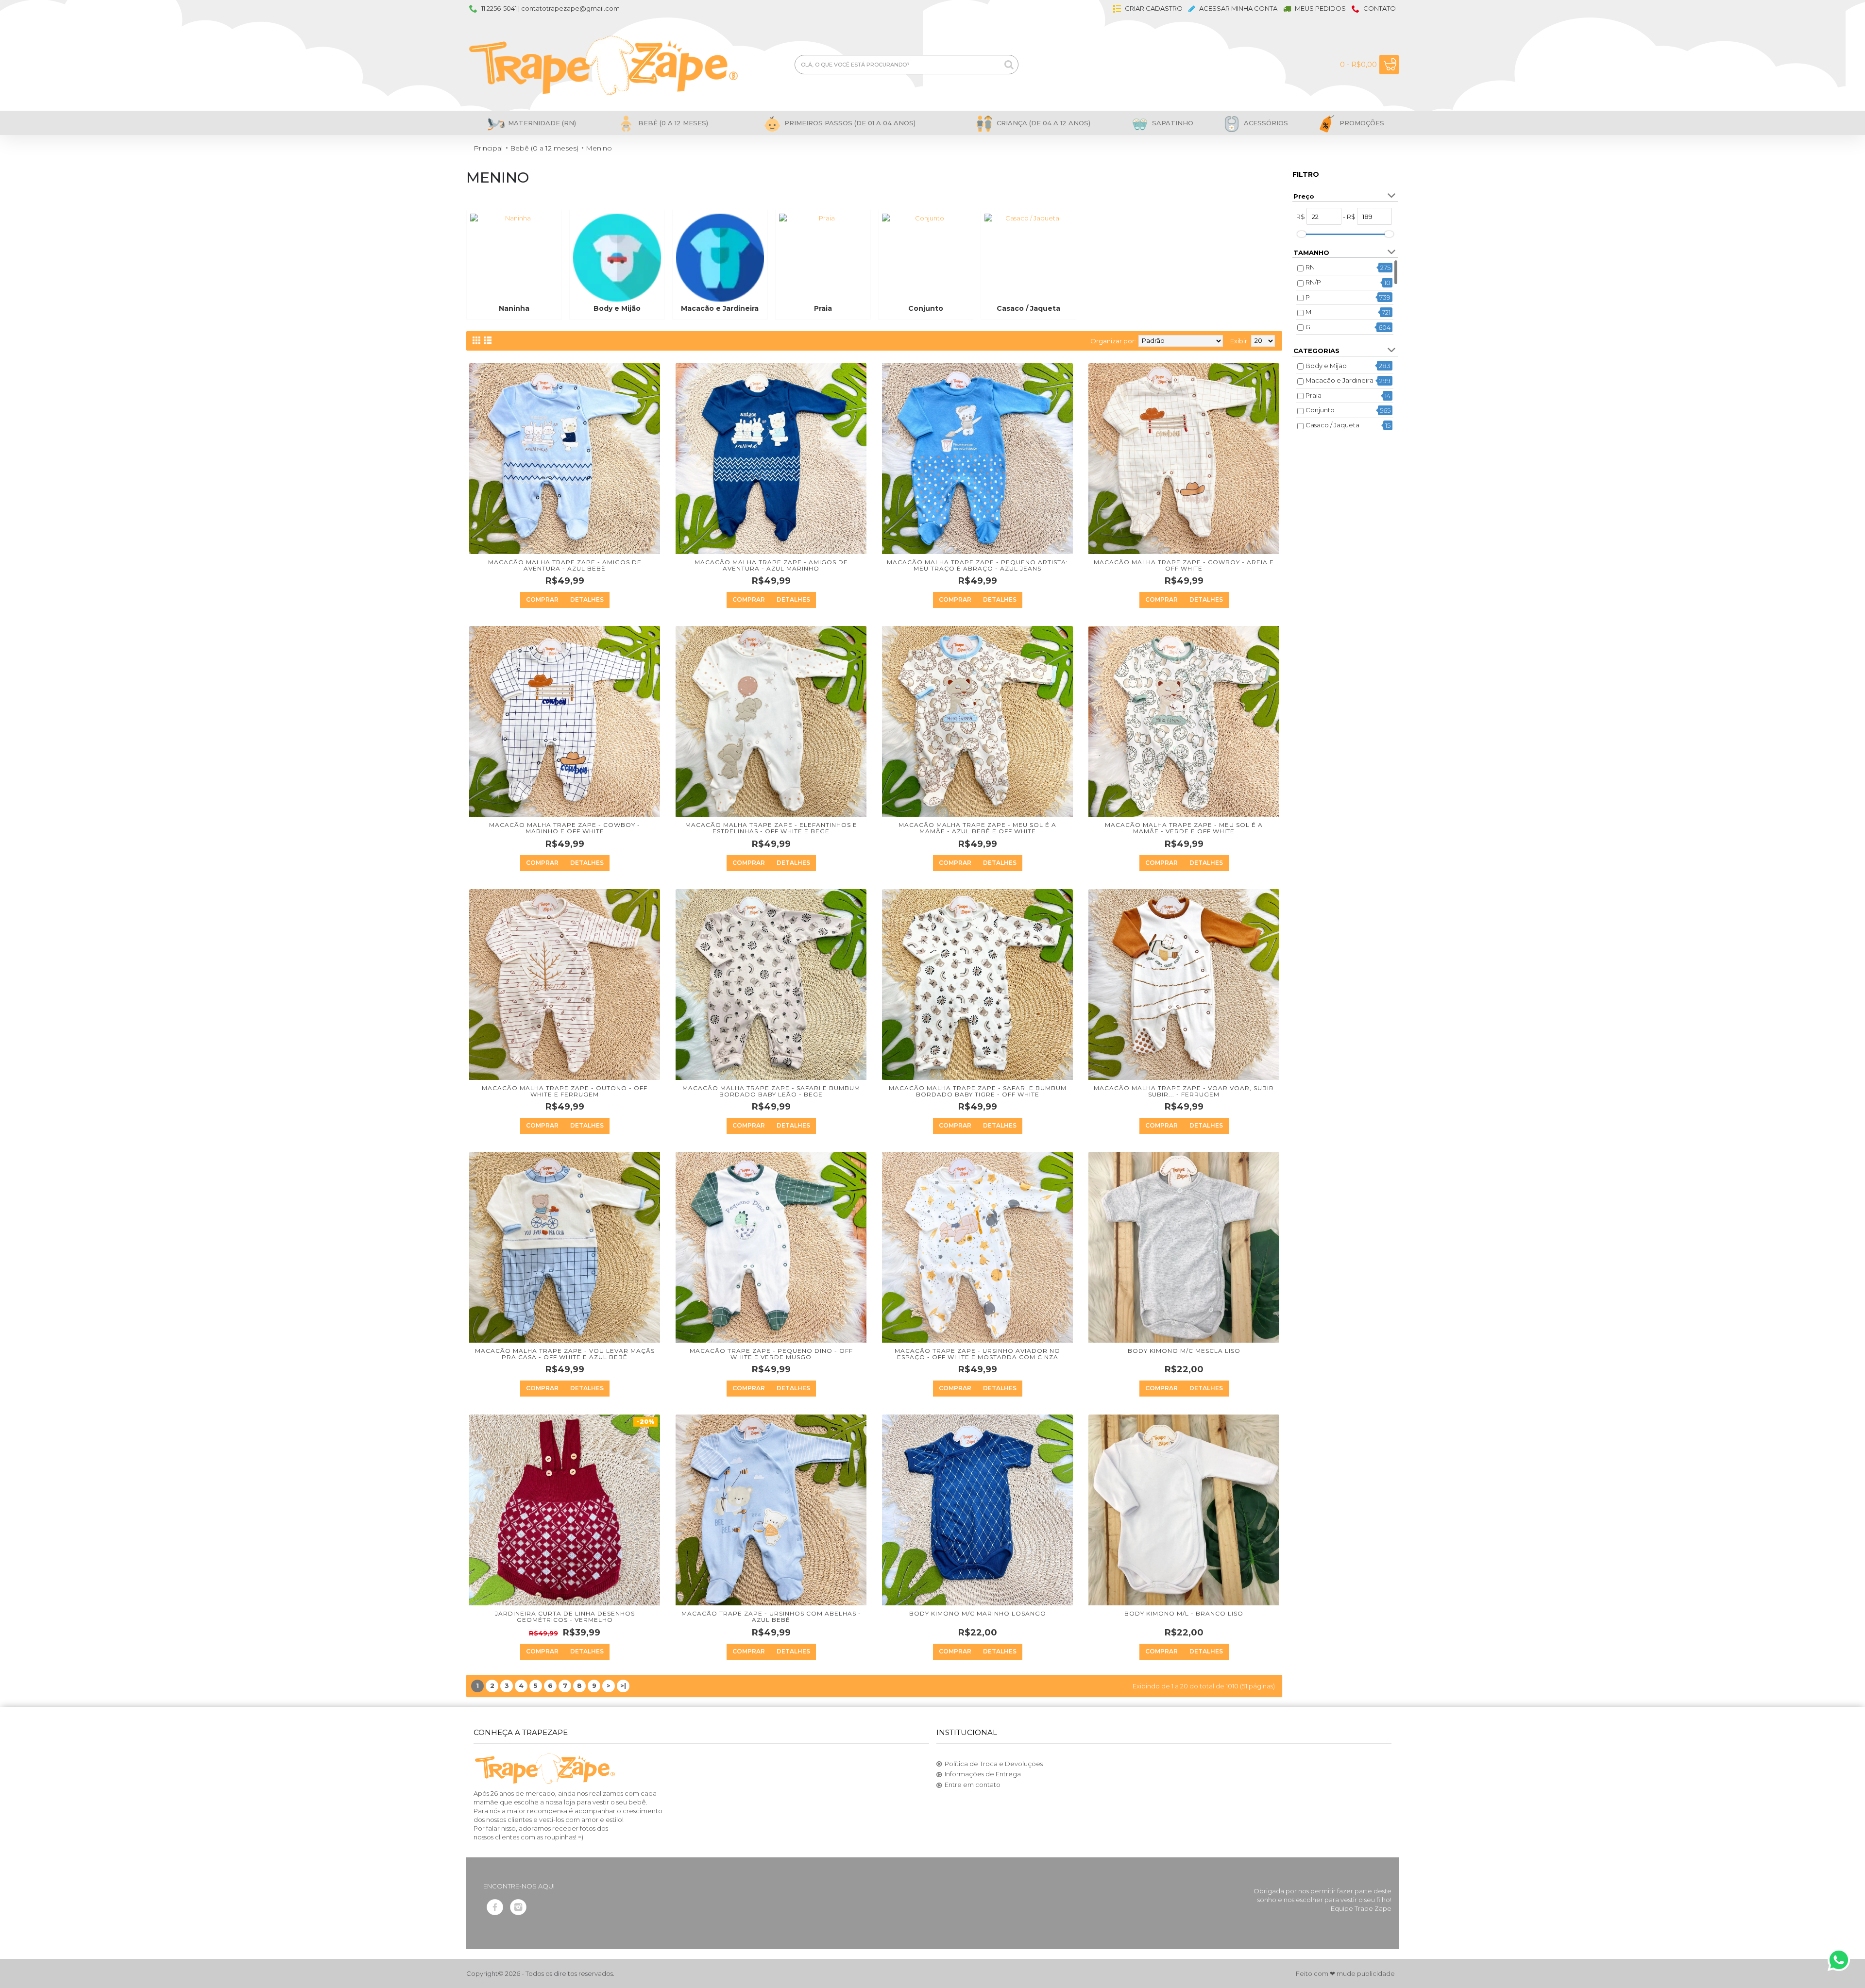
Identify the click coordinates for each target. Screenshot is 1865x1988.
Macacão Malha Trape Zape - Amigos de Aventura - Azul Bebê (565, 565)
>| (623, 1685)
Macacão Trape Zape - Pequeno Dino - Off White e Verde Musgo (771, 1354)
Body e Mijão (1326, 366)
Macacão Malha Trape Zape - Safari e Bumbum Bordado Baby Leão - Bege (771, 1091)
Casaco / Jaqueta (1332, 425)
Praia (1314, 395)
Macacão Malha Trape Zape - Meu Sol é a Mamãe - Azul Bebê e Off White (977, 828)
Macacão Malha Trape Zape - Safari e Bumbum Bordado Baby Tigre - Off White (978, 1091)
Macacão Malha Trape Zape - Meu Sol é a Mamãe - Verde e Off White (1184, 828)
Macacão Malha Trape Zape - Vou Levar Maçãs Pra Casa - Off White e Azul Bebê (565, 1354)
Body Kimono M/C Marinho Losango (978, 1613)
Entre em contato (973, 1785)
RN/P (1313, 282)
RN (1310, 267)
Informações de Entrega (983, 1774)
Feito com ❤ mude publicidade (1345, 1973)
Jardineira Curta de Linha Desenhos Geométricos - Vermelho (565, 1617)
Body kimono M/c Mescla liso (1184, 1351)
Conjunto (1320, 410)
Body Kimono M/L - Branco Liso (1184, 1613)
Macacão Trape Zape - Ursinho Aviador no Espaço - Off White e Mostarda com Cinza (977, 1354)
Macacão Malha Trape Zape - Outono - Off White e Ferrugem (565, 1091)
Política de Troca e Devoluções (994, 1764)
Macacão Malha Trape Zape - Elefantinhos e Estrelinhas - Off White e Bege (771, 828)
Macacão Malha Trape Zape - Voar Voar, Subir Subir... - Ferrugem (1184, 1091)
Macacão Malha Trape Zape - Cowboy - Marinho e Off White (565, 828)
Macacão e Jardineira (1339, 380)
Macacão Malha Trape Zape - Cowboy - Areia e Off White (1184, 565)
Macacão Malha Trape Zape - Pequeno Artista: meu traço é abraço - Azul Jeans (977, 565)
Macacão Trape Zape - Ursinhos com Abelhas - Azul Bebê (771, 1617)
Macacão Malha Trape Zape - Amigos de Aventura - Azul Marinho (771, 565)
